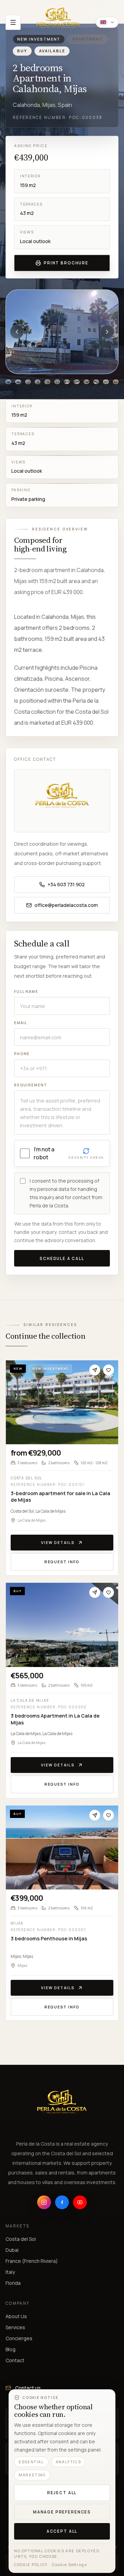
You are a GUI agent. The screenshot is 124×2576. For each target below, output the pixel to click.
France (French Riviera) (32, 2261)
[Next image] (107, 332)
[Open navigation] (13, 22)
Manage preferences (62, 2512)
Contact (15, 2360)
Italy (10, 2272)
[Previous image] (17, 332)
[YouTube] (80, 2202)
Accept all (62, 2531)
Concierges (19, 2338)
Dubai (12, 2250)
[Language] (107, 22)
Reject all (62, 2493)
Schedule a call (62, 1258)
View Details (58, 1542)
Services (15, 2327)
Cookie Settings (70, 2565)
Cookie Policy (31, 2565)
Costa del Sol (21, 2239)
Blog (11, 2349)
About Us (16, 2316)
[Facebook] (62, 2202)
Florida (13, 2283)
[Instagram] (44, 2202)
